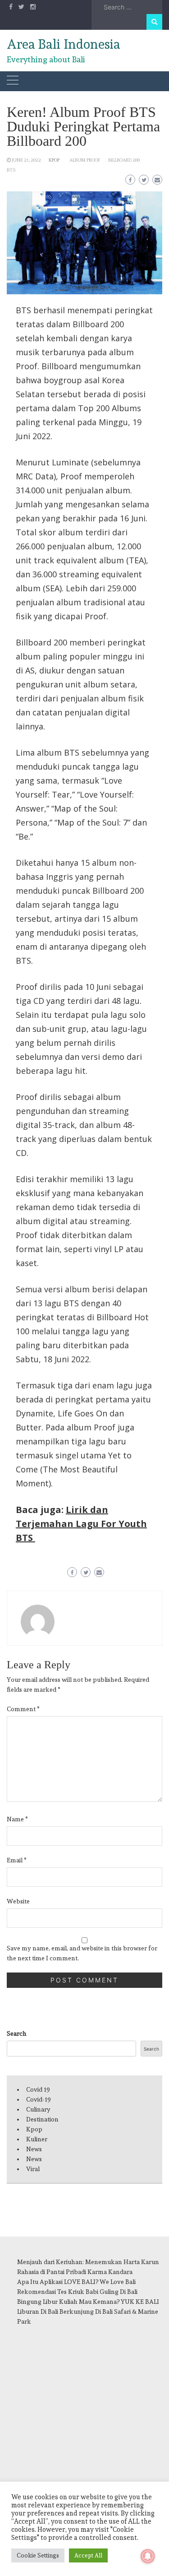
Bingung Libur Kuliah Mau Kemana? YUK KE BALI (88, 2302)
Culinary (38, 2109)
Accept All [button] (88, 2555)
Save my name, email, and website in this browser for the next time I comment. (82, 1953)
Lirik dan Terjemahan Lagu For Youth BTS (81, 1524)
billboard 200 (124, 160)
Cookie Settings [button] (38, 2555)
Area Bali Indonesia (64, 44)
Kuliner (37, 2139)
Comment (23, 1709)
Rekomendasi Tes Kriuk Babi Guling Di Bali (77, 2292)
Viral (33, 2169)
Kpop (54, 160)
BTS (11, 170)
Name (17, 1819)
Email (17, 1860)
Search (17, 2033)
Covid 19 (38, 2089)
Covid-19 (39, 2099)
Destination (42, 2119)
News (34, 2149)
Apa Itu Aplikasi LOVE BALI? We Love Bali (76, 2282)
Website (18, 1901)
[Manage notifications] (148, 2556)
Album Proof (85, 160)
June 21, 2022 (26, 160)
